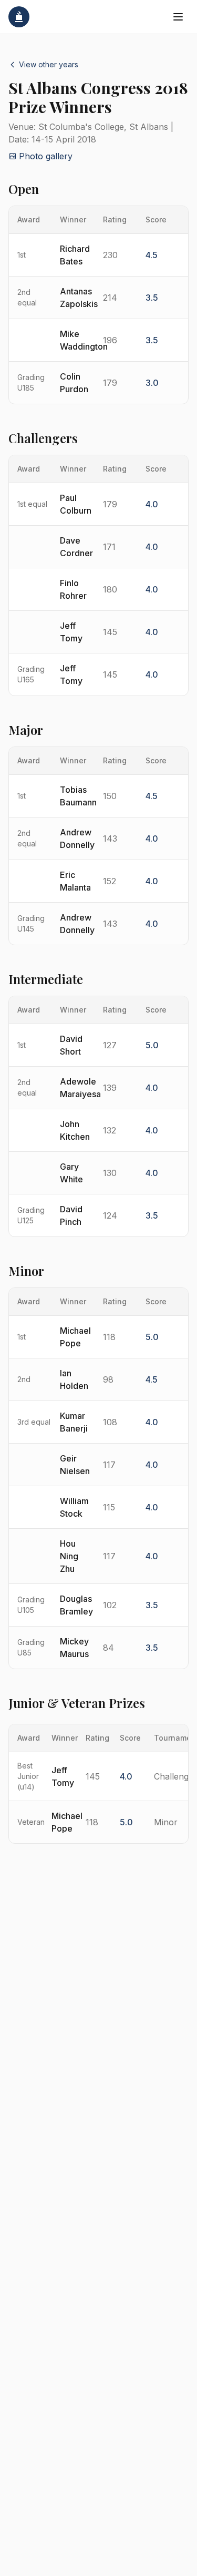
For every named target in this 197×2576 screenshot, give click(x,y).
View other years (49, 64)
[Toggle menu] (178, 17)
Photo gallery (46, 156)
